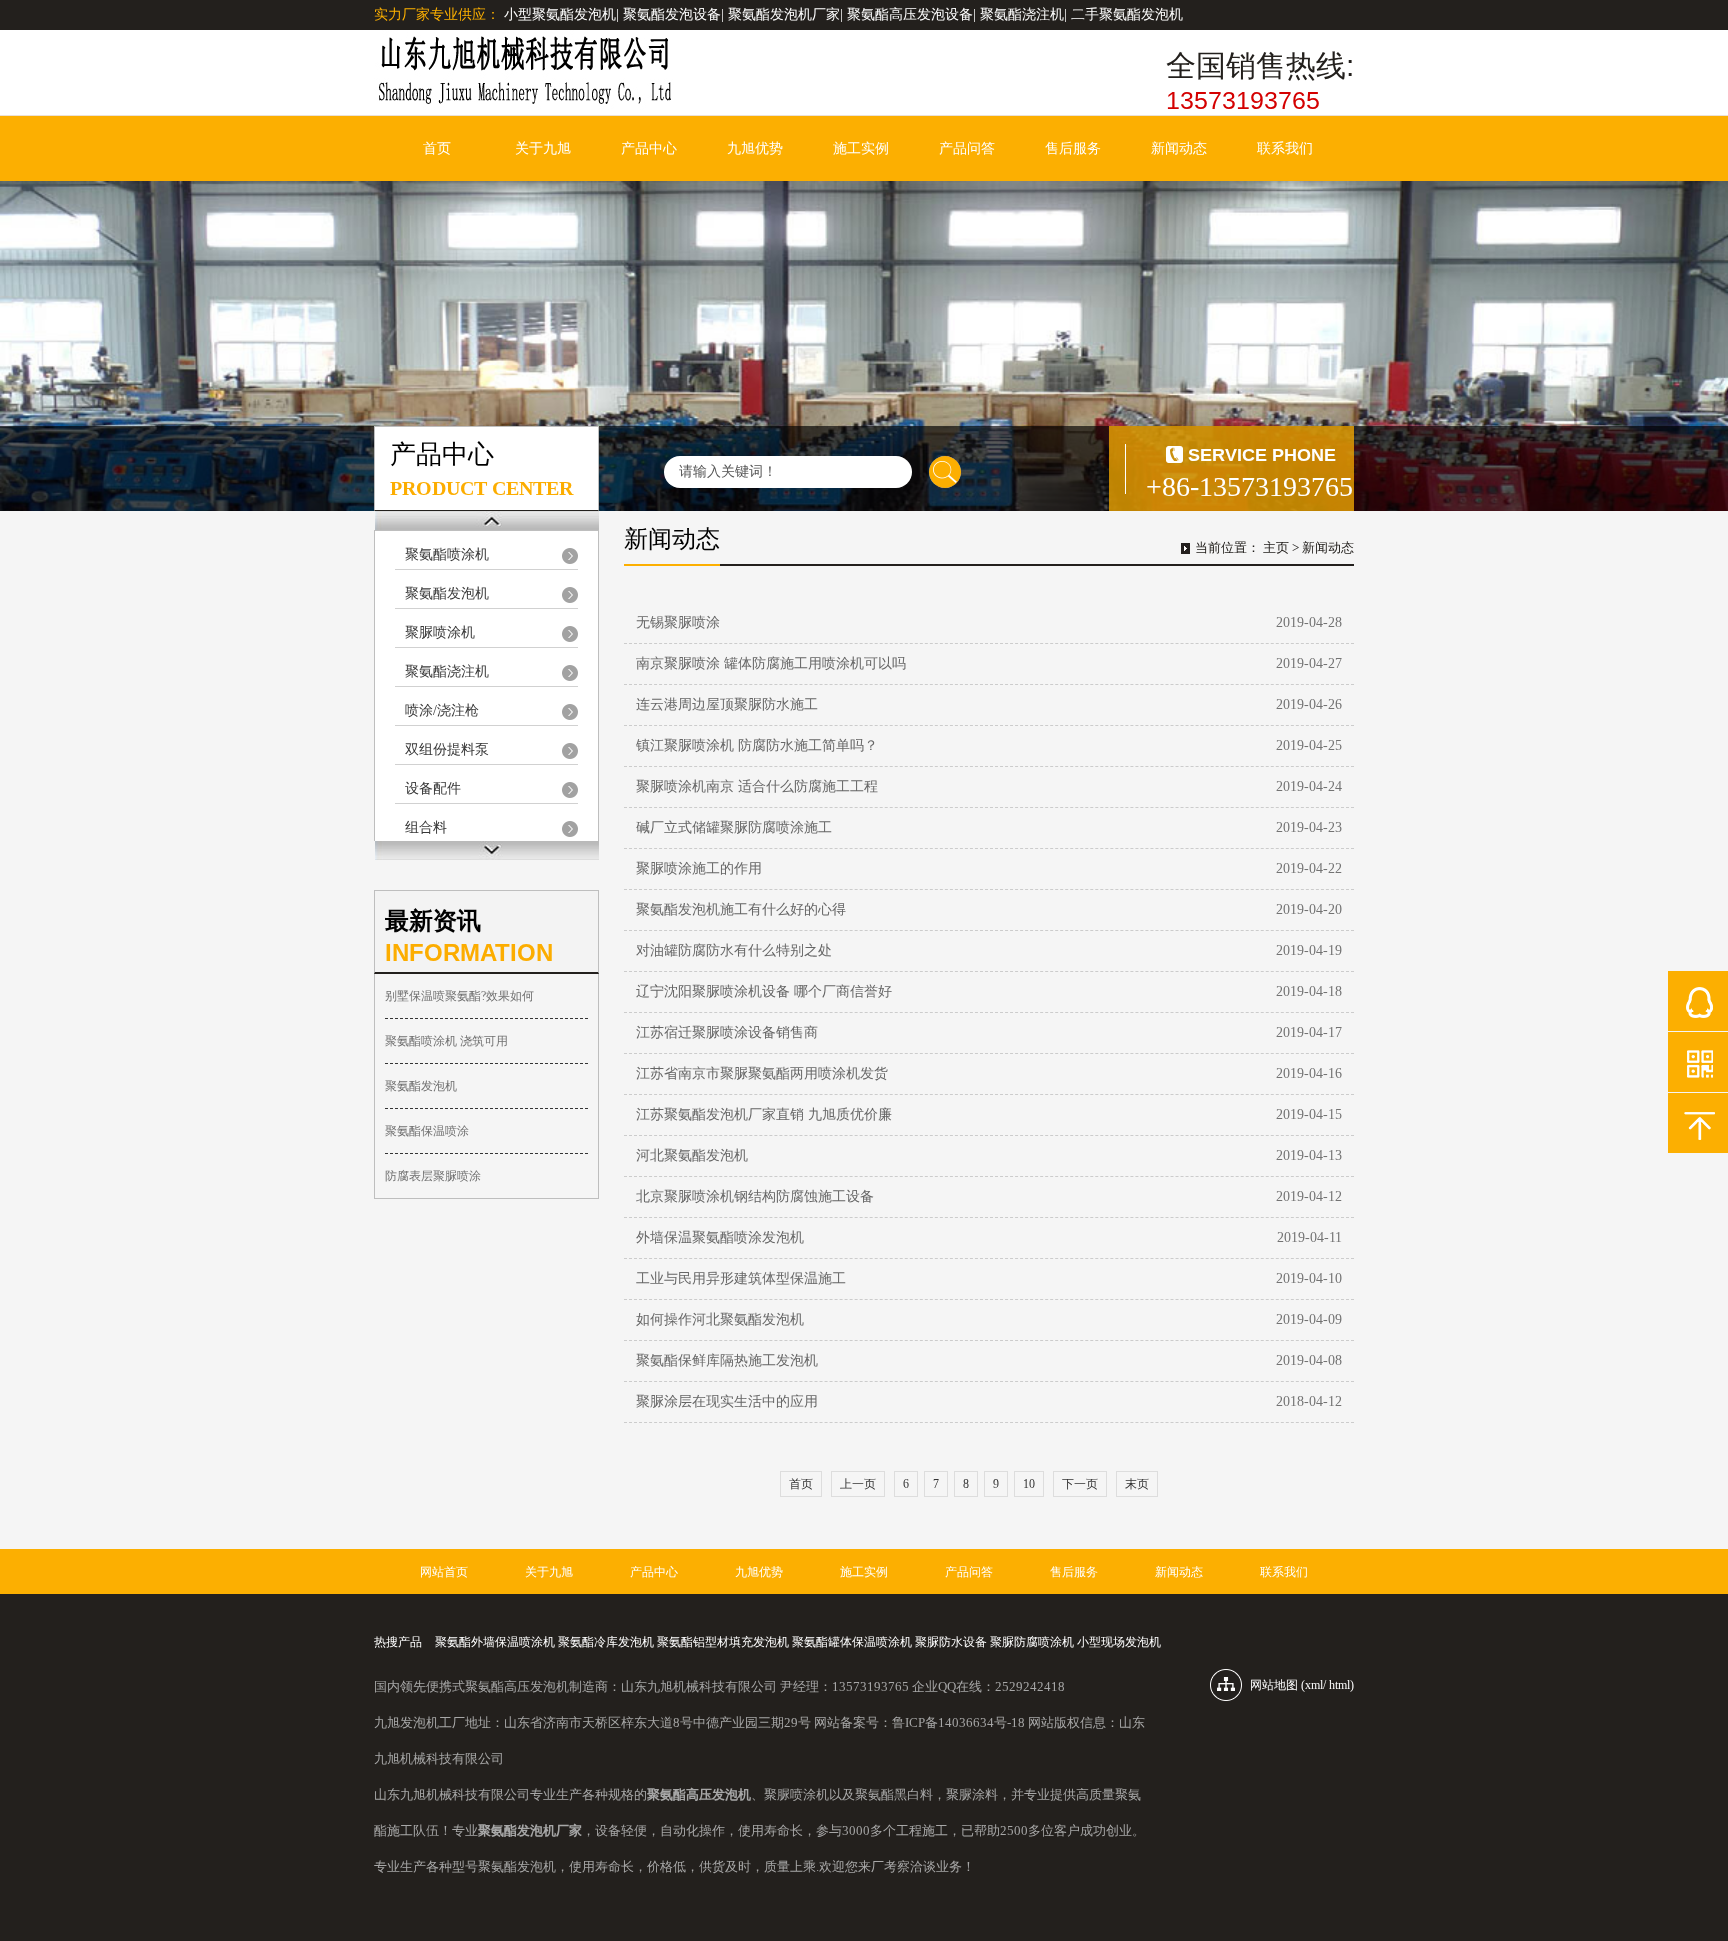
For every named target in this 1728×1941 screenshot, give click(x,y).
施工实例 (861, 148)
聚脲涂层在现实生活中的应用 (727, 1401)
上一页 (858, 1484)
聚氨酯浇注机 (447, 671)
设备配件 (433, 788)
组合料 (426, 827)
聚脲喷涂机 (440, 632)
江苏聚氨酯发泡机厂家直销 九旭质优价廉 (764, 1114)
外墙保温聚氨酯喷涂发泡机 (720, 1237)
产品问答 (967, 148)
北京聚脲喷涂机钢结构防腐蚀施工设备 (755, 1196)
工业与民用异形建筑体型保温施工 (741, 1278)
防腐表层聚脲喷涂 (433, 1176)
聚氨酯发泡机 (447, 593)
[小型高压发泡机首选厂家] (524, 72)
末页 (1137, 1484)
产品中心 (649, 148)
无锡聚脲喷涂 (678, 622)
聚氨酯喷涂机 (447, 554)
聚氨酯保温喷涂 (427, 1131)
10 (1029, 1484)
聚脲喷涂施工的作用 (699, 868)
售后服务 (1073, 148)
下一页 (1080, 1484)
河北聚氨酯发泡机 (692, 1155)
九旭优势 (755, 148)
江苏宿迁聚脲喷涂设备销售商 (727, 1032)
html (1339, 1685)
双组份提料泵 (447, 749)
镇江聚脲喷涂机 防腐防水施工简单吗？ (757, 745)
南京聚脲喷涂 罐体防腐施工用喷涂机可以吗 (771, 663)
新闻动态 (1179, 148)
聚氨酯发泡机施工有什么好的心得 (741, 909)
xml (1314, 1685)
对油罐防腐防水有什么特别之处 (734, 950)
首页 (437, 148)
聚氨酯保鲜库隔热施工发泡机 (727, 1360)
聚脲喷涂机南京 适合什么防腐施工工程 (757, 786)
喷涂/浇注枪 (442, 710)
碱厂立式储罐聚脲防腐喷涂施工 (734, 827)
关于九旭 (543, 148)
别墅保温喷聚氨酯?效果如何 (459, 996)
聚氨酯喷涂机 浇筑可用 (446, 1041)
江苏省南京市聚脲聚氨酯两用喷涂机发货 (762, 1073)
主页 (1276, 547)
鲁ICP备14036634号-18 (958, 1722)
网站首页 (444, 1572)
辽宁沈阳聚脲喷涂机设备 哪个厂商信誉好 (764, 991)
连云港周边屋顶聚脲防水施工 (727, 704)
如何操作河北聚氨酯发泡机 (720, 1319)
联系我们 (1285, 148)
